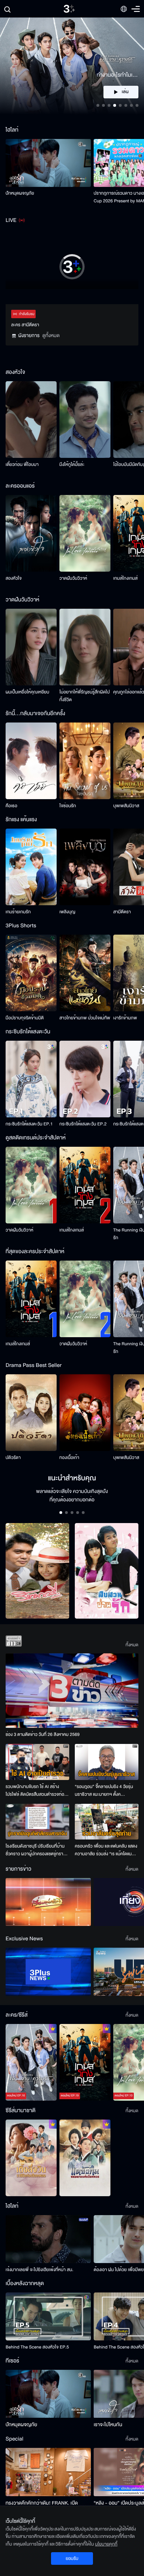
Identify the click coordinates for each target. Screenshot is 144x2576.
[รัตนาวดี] (37, 1571)
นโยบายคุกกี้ (106, 2544)
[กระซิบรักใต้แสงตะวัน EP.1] (31, 1079)
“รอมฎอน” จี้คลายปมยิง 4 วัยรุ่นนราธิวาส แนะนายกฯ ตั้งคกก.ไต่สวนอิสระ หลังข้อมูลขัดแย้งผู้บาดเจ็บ (105, 1791)
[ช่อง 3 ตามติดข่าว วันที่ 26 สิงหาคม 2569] (72, 1691)
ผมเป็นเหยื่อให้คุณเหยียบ (27, 692)
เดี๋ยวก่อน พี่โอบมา (22, 465)
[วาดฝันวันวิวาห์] (85, 533)
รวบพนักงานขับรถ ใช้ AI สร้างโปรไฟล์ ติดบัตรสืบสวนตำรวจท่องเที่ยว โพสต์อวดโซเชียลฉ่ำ (36, 1791)
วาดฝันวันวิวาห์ (73, 578)
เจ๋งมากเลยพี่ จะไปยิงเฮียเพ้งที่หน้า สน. (39, 2270)
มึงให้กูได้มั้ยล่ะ (72, 465)
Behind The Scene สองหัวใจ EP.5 (37, 2347)
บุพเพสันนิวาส (126, 806)
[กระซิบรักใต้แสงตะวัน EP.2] (85, 1079)
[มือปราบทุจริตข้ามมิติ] (31, 973)
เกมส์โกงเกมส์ (125, 578)
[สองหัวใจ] (31, 533)
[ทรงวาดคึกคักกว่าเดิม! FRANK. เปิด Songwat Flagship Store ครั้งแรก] (48, 2472)
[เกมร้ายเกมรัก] (31, 867)
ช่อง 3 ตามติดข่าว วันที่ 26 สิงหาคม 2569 (43, 1734)
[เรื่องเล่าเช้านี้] (48, 1902)
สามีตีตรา (122, 912)
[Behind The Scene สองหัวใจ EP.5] (48, 2316)
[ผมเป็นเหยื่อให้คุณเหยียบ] (31, 647)
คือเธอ (11, 806)
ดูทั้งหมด (51, 336)
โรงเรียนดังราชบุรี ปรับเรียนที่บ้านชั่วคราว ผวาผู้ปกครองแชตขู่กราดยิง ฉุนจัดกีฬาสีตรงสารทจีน (36, 1850)
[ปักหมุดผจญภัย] (48, 163)
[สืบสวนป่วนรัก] (107, 1571)
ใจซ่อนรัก (68, 806)
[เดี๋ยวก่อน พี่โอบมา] (31, 420)
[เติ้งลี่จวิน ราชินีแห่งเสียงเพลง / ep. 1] (31, 2158)
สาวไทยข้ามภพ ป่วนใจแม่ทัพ (85, 1018)
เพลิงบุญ (67, 912)
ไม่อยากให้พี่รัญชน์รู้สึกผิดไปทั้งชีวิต (85, 696)
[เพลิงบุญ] (85, 867)
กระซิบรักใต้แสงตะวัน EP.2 (83, 1124)
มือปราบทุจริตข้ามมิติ (25, 1018)
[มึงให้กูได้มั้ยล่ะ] (85, 420)
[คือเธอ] (31, 761)
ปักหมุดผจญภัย (20, 193)
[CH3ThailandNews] (48, 1972)
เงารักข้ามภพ (125, 1018)
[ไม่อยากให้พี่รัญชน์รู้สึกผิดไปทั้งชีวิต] (85, 647)
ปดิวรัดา (13, 1458)
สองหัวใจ (14, 578)
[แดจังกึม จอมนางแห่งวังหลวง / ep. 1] (85, 2158)
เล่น (125, 92)
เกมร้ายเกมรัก (18, 912)
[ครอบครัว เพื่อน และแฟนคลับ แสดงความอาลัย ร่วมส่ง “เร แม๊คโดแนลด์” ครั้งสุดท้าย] (107, 1822)
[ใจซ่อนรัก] (85, 761)
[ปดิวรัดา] (31, 1413)
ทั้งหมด (132, 1645)
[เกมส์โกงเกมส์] (85, 1185)
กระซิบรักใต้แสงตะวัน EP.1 (29, 1124)
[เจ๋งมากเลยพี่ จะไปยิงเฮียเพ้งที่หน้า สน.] (48, 2239)
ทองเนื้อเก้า (69, 1458)
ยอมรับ (72, 2558)
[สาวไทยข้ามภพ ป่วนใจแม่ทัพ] (85, 973)
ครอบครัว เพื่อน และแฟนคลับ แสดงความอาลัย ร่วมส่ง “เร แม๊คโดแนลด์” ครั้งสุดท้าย (106, 1850)
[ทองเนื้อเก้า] (85, 1413)
